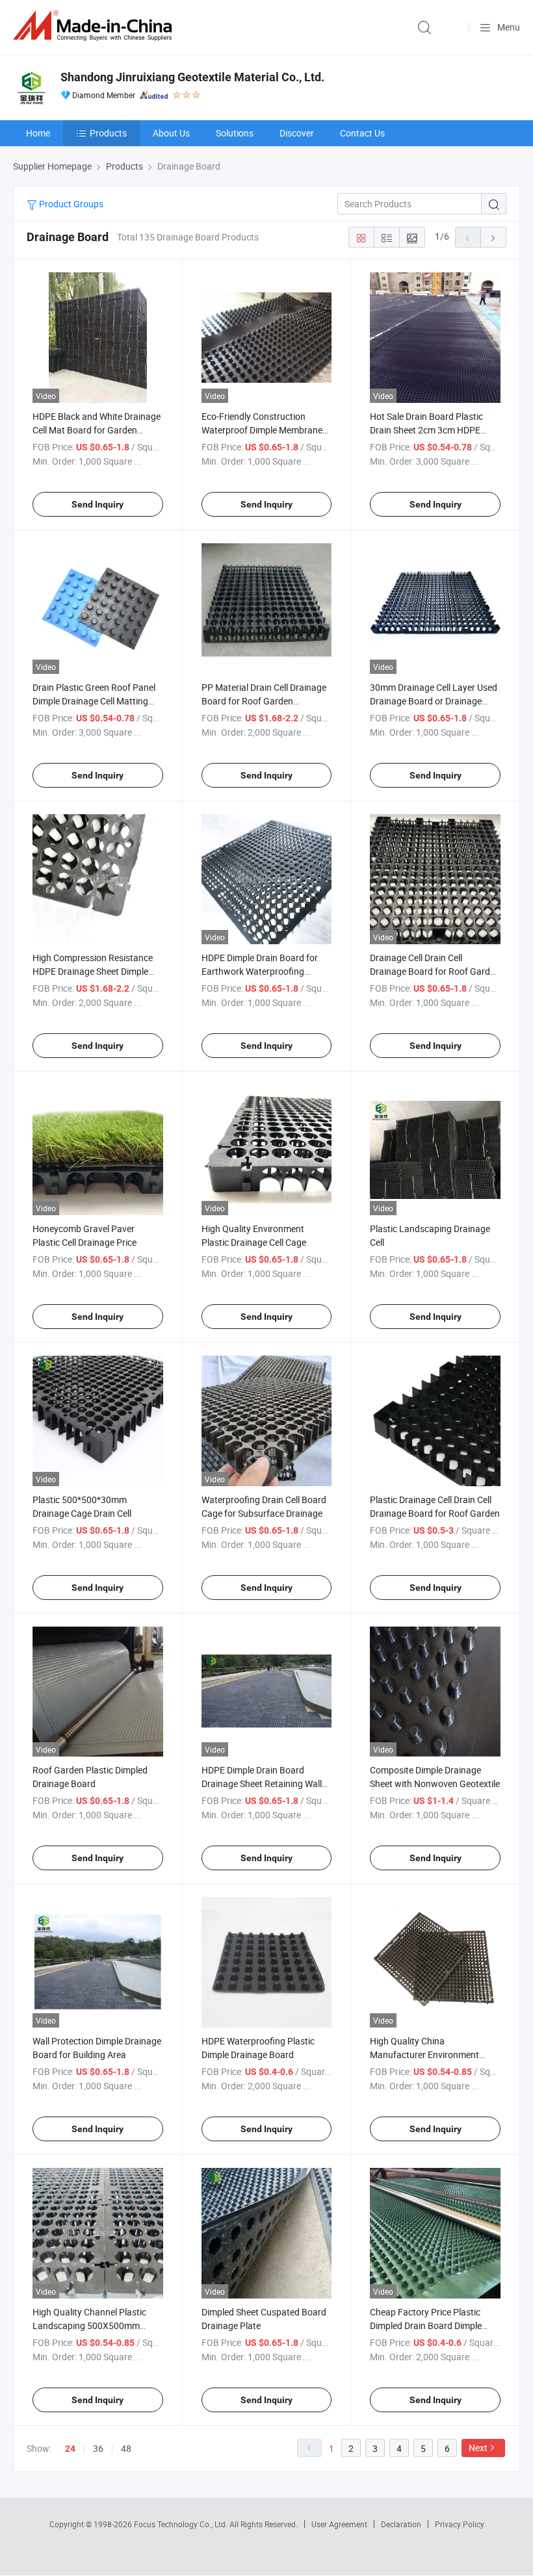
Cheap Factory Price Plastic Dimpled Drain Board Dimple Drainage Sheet (426, 2325)
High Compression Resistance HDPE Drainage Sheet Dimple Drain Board (93, 971)
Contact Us (362, 133)
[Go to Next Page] (493, 237)
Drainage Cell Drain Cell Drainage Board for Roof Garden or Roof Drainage (435, 971)
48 (126, 2448)
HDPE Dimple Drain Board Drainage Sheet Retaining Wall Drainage (262, 1784)
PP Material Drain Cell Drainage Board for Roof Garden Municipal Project (264, 701)
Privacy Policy (460, 2524)
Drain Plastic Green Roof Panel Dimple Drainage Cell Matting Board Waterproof (94, 701)
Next (478, 2448)
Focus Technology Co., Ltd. (182, 2524)
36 (98, 2448)
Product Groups (70, 204)
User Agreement (339, 2524)
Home (38, 133)
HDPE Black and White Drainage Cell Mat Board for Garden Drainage (97, 430)
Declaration (401, 2524)
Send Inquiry (97, 504)
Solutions (235, 133)
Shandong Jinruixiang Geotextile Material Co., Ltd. (192, 77)
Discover (297, 133)
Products (108, 133)
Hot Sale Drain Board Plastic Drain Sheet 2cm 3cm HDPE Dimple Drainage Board (426, 430)
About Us (171, 133)
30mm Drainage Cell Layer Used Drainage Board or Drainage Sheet (434, 701)
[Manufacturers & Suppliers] (95, 26)
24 (70, 2449)
